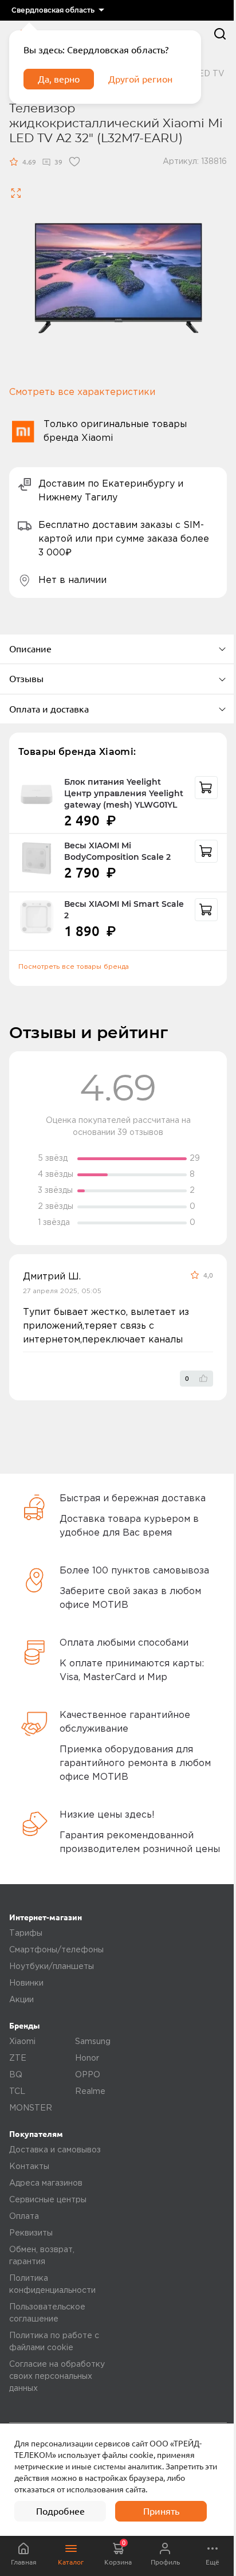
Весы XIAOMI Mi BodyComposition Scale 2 (117, 851)
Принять (161, 2511)
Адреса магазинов (46, 2183)
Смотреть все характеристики (82, 392)
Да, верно (59, 79)
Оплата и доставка (49, 709)
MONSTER (31, 2108)
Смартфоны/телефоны (56, 1950)
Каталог (71, 2562)
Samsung (93, 2042)
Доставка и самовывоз (55, 2150)
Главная (24, 2562)
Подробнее (60, 2511)
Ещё (213, 2562)
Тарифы (26, 1933)
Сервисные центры (48, 2200)
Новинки (26, 1983)
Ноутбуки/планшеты (52, 1967)
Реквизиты (31, 2233)
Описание (30, 649)
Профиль (165, 2562)
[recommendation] (206, 788)
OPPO (88, 2075)
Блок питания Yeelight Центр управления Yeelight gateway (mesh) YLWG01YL (124, 793)
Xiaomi (22, 2042)
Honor (87, 2058)
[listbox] (58, 10)
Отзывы (26, 679)
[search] (220, 34)
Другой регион (140, 79)
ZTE (18, 2058)
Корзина (118, 2552)
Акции (21, 2000)
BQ (16, 2075)
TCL (17, 2092)
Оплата (24, 2217)
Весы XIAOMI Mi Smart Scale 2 (124, 910)
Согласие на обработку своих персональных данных (57, 2377)
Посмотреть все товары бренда (74, 967)
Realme (90, 2092)
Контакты (29, 2167)
